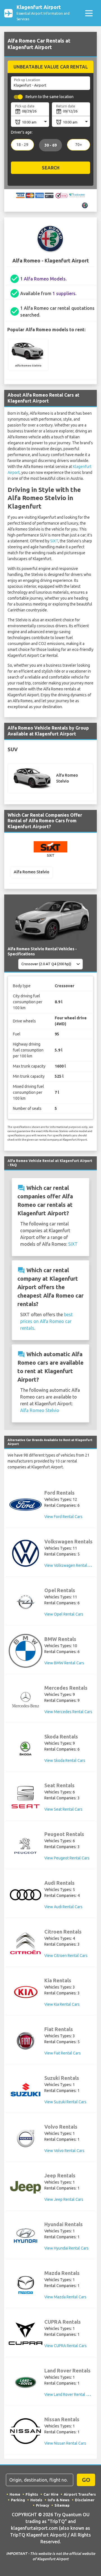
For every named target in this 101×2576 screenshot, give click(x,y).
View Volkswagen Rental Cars (70, 1565)
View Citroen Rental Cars (66, 1956)
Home (15, 2494)
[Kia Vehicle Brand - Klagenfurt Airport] (26, 1992)
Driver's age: (22, 132)
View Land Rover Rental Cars (69, 2394)
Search (51, 168)
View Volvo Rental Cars (64, 2151)
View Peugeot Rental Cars (67, 1858)
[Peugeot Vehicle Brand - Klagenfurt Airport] (26, 1846)
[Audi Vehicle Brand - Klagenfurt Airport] (26, 1895)
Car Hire (51, 2494)
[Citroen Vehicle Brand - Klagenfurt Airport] (26, 1943)
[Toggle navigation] (89, 13)
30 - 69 (50, 145)
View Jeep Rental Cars (64, 2199)
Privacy (43, 2505)
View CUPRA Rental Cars (66, 2346)
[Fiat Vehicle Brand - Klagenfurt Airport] (26, 2041)
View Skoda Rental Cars (65, 1760)
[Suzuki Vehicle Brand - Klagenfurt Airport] (26, 2090)
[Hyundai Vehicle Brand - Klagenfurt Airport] (26, 2236)
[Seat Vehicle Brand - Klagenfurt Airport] (26, 1797)
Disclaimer (85, 2500)
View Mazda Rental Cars (65, 2297)
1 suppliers (64, 293)
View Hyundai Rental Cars (66, 2248)
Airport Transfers (80, 2494)
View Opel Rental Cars (64, 1614)
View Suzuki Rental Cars (65, 2102)
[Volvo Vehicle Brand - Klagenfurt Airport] (26, 2138)
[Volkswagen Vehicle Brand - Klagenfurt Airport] (26, 1553)
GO (86, 2480)
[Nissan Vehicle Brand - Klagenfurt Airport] (26, 2431)
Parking (18, 2500)
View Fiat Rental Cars (63, 2053)
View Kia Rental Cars (62, 2004)
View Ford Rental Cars (63, 1517)
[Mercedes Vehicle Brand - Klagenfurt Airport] (26, 1700)
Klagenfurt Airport (43, 13)
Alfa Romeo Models (45, 279)
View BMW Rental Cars (64, 1663)
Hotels (36, 2500)
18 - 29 (22, 145)
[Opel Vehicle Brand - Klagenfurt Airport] (26, 1602)
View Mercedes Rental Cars (68, 1712)
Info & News (59, 2500)
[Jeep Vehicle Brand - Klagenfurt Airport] (26, 2187)
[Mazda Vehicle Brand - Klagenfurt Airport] (26, 2285)
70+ (79, 145)
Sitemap (62, 2505)
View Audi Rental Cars (63, 1907)
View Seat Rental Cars (63, 1809)
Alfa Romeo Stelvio (40, 1410)
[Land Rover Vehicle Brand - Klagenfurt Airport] (26, 2382)
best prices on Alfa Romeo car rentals (46, 1321)
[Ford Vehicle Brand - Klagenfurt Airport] (26, 1505)
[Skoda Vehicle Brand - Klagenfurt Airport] (26, 1748)
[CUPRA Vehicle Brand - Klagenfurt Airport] (26, 2334)
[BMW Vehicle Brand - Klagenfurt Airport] (26, 1651)
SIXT (54, 541)
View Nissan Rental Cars (65, 2443)
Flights (32, 2494)
